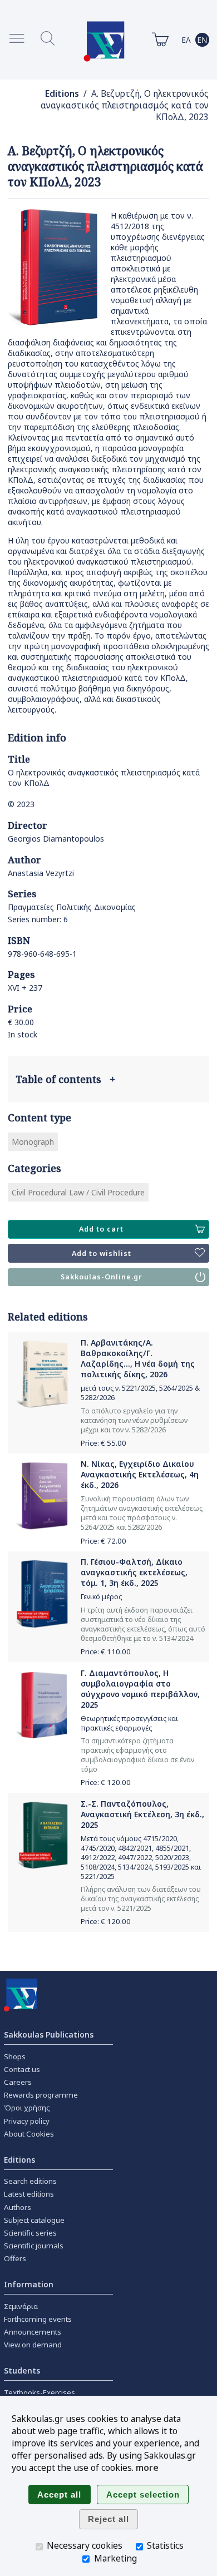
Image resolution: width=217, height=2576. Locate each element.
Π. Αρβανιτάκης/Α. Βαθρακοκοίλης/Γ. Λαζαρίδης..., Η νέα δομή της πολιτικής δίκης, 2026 (138, 1358)
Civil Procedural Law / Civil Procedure (78, 1192)
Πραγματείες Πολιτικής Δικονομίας (72, 907)
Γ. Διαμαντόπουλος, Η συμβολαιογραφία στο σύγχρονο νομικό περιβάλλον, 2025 (140, 1689)
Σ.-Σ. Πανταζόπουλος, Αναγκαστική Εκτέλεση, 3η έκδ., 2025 (142, 1814)
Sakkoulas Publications (49, 2034)
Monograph (33, 1142)
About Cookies (29, 2134)
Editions (62, 94)
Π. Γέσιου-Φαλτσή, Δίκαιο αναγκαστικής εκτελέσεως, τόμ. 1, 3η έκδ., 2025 (134, 1572)
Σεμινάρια (21, 2306)
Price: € (103, 1443)
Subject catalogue (34, 2220)
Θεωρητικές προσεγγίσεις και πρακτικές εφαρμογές (129, 1723)
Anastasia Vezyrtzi (41, 873)
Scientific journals (34, 2246)
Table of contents (65, 1079)
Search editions (30, 2181)
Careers (18, 2082)
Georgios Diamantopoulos (56, 839)
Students (22, 2370)
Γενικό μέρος (101, 1597)
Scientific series (30, 2233)
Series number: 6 (38, 919)
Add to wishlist (102, 1254)
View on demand (33, 2345)
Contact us (22, 2069)
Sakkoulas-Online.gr (102, 1277)
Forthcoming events (38, 2319)
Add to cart (101, 1229)
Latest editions (29, 2194)
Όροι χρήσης (27, 2108)
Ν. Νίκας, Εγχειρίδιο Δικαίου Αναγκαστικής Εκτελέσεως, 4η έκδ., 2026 (140, 1474)
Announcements (33, 2332)
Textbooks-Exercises (40, 2392)
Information (29, 2284)
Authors (18, 2207)
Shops (15, 2056)
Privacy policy (27, 2121)
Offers (15, 2258)
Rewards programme (41, 2095)
